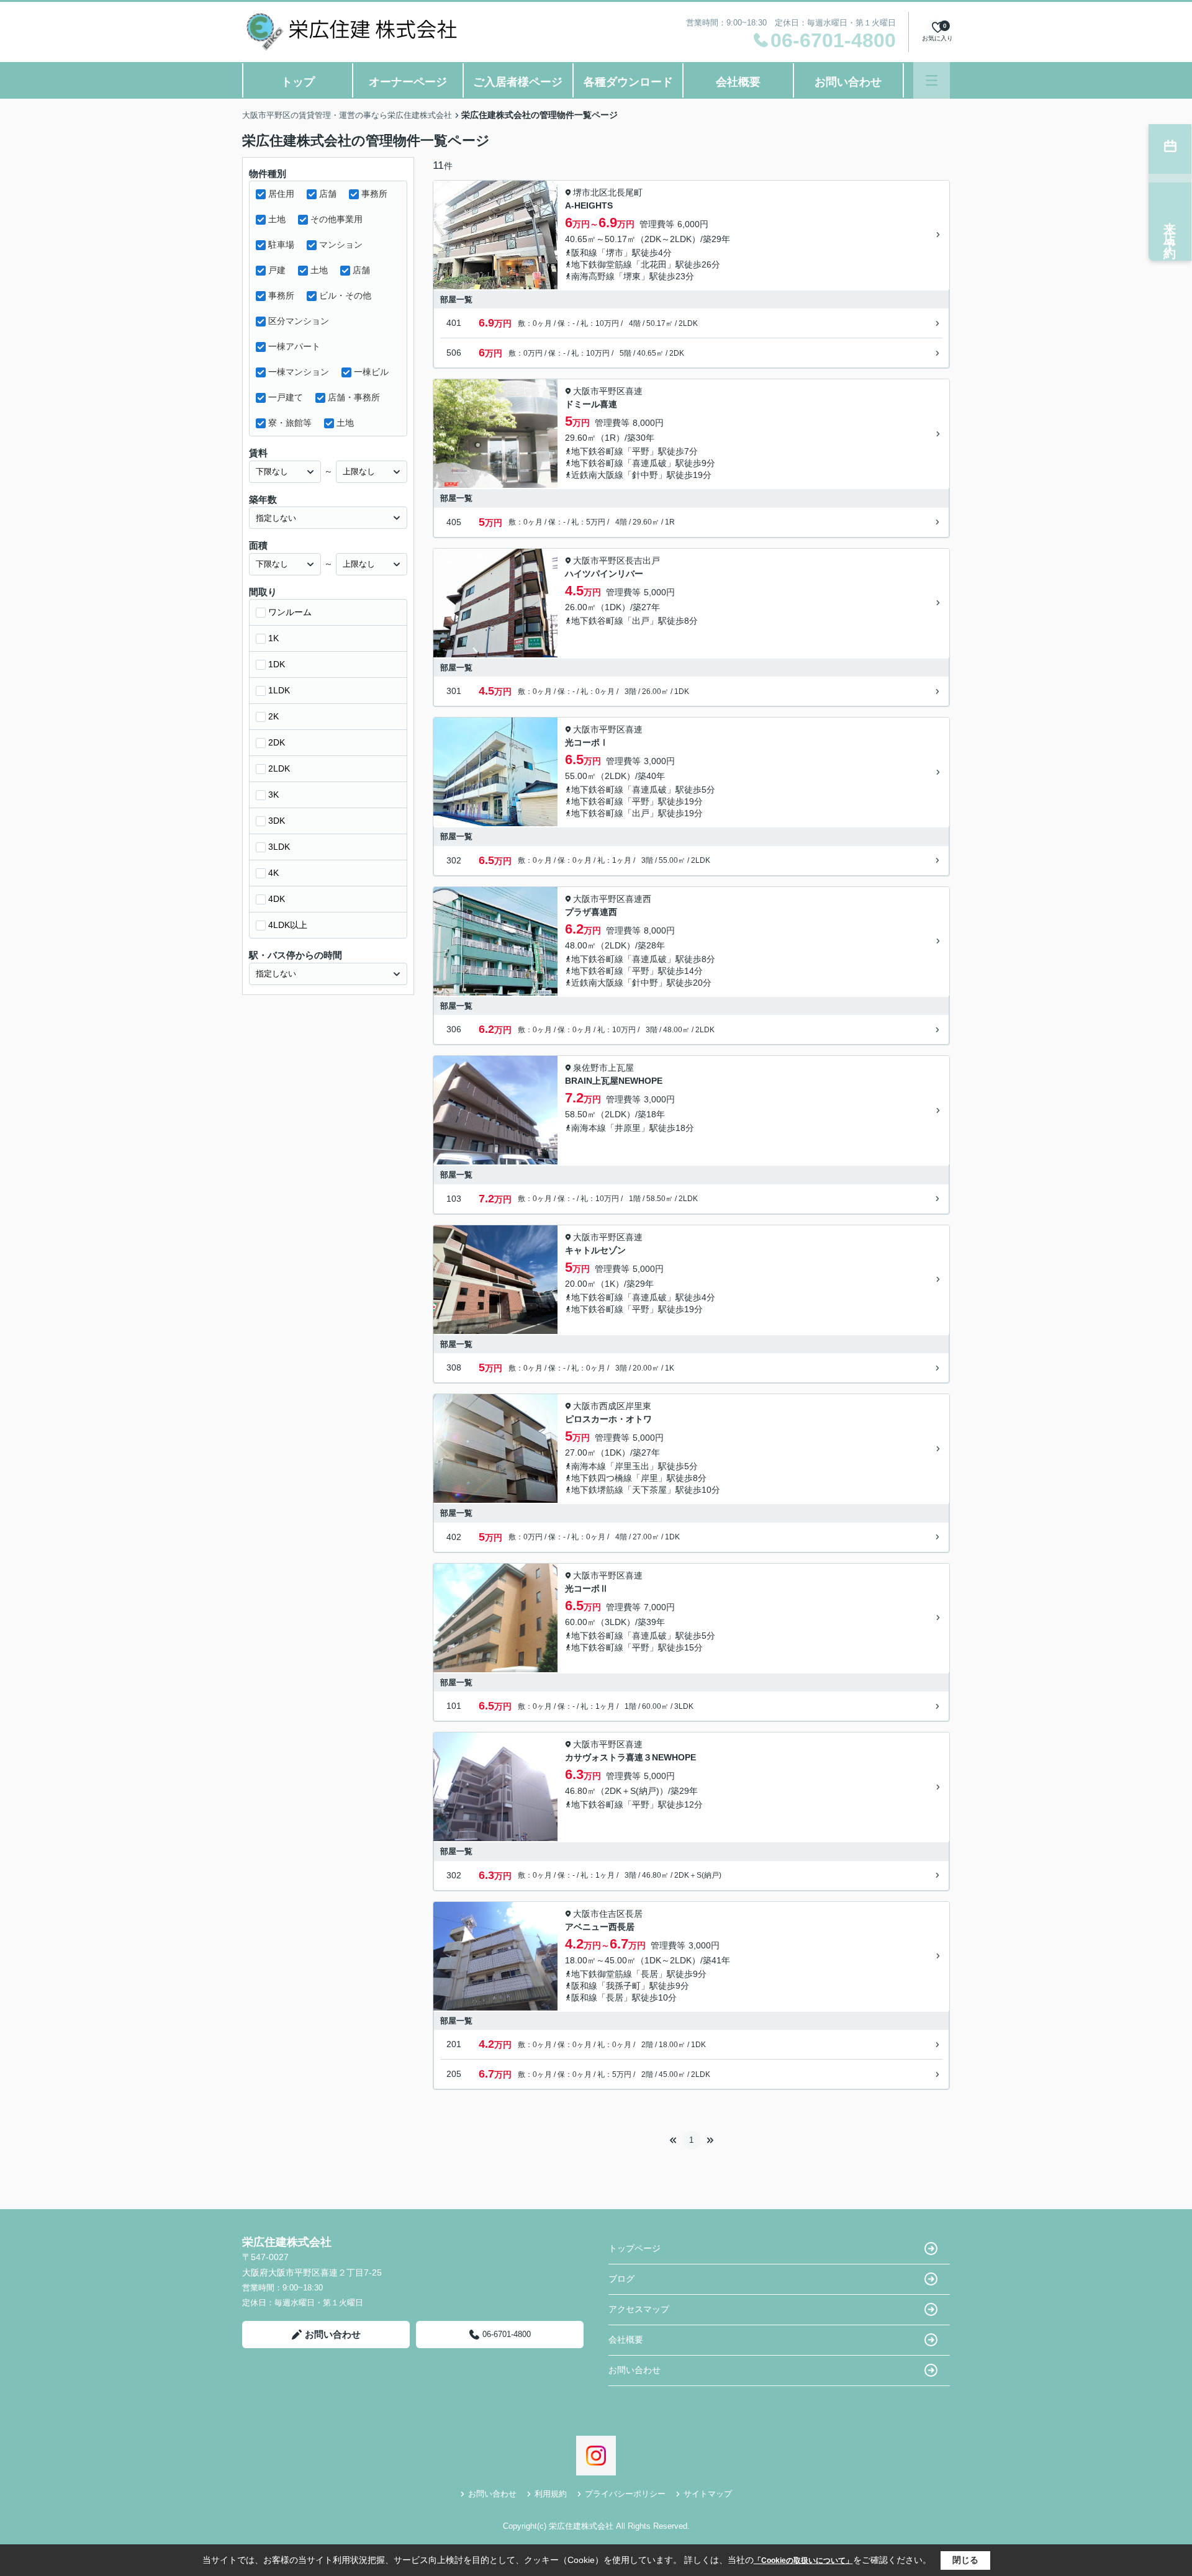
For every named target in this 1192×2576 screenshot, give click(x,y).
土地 (277, 219)
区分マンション (299, 321)
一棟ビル (371, 372)
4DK (277, 899)
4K (273, 873)
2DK (277, 742)
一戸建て (286, 397)
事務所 (374, 194)
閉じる (965, 2560)
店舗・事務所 (354, 397)
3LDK (279, 847)
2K (273, 716)
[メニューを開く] (932, 80)
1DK (277, 664)
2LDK (279, 768)
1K (273, 638)
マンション (341, 245)
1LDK (279, 690)
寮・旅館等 (290, 423)
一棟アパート (294, 346)
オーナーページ (408, 82)
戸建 (277, 270)
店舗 (328, 194)
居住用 (281, 194)
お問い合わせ (848, 82)
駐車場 (281, 245)
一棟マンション (299, 372)
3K (273, 795)
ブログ (621, 2279)
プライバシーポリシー (625, 2494)
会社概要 (738, 82)
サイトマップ (708, 2494)
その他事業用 (336, 219)
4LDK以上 (288, 925)
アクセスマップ (639, 2309)
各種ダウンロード (628, 82)
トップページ (634, 2248)
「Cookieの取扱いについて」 (803, 2560)
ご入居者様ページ (518, 82)
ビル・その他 (345, 295)
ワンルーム (290, 612)
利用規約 (551, 2494)
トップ (298, 82)
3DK (277, 821)
